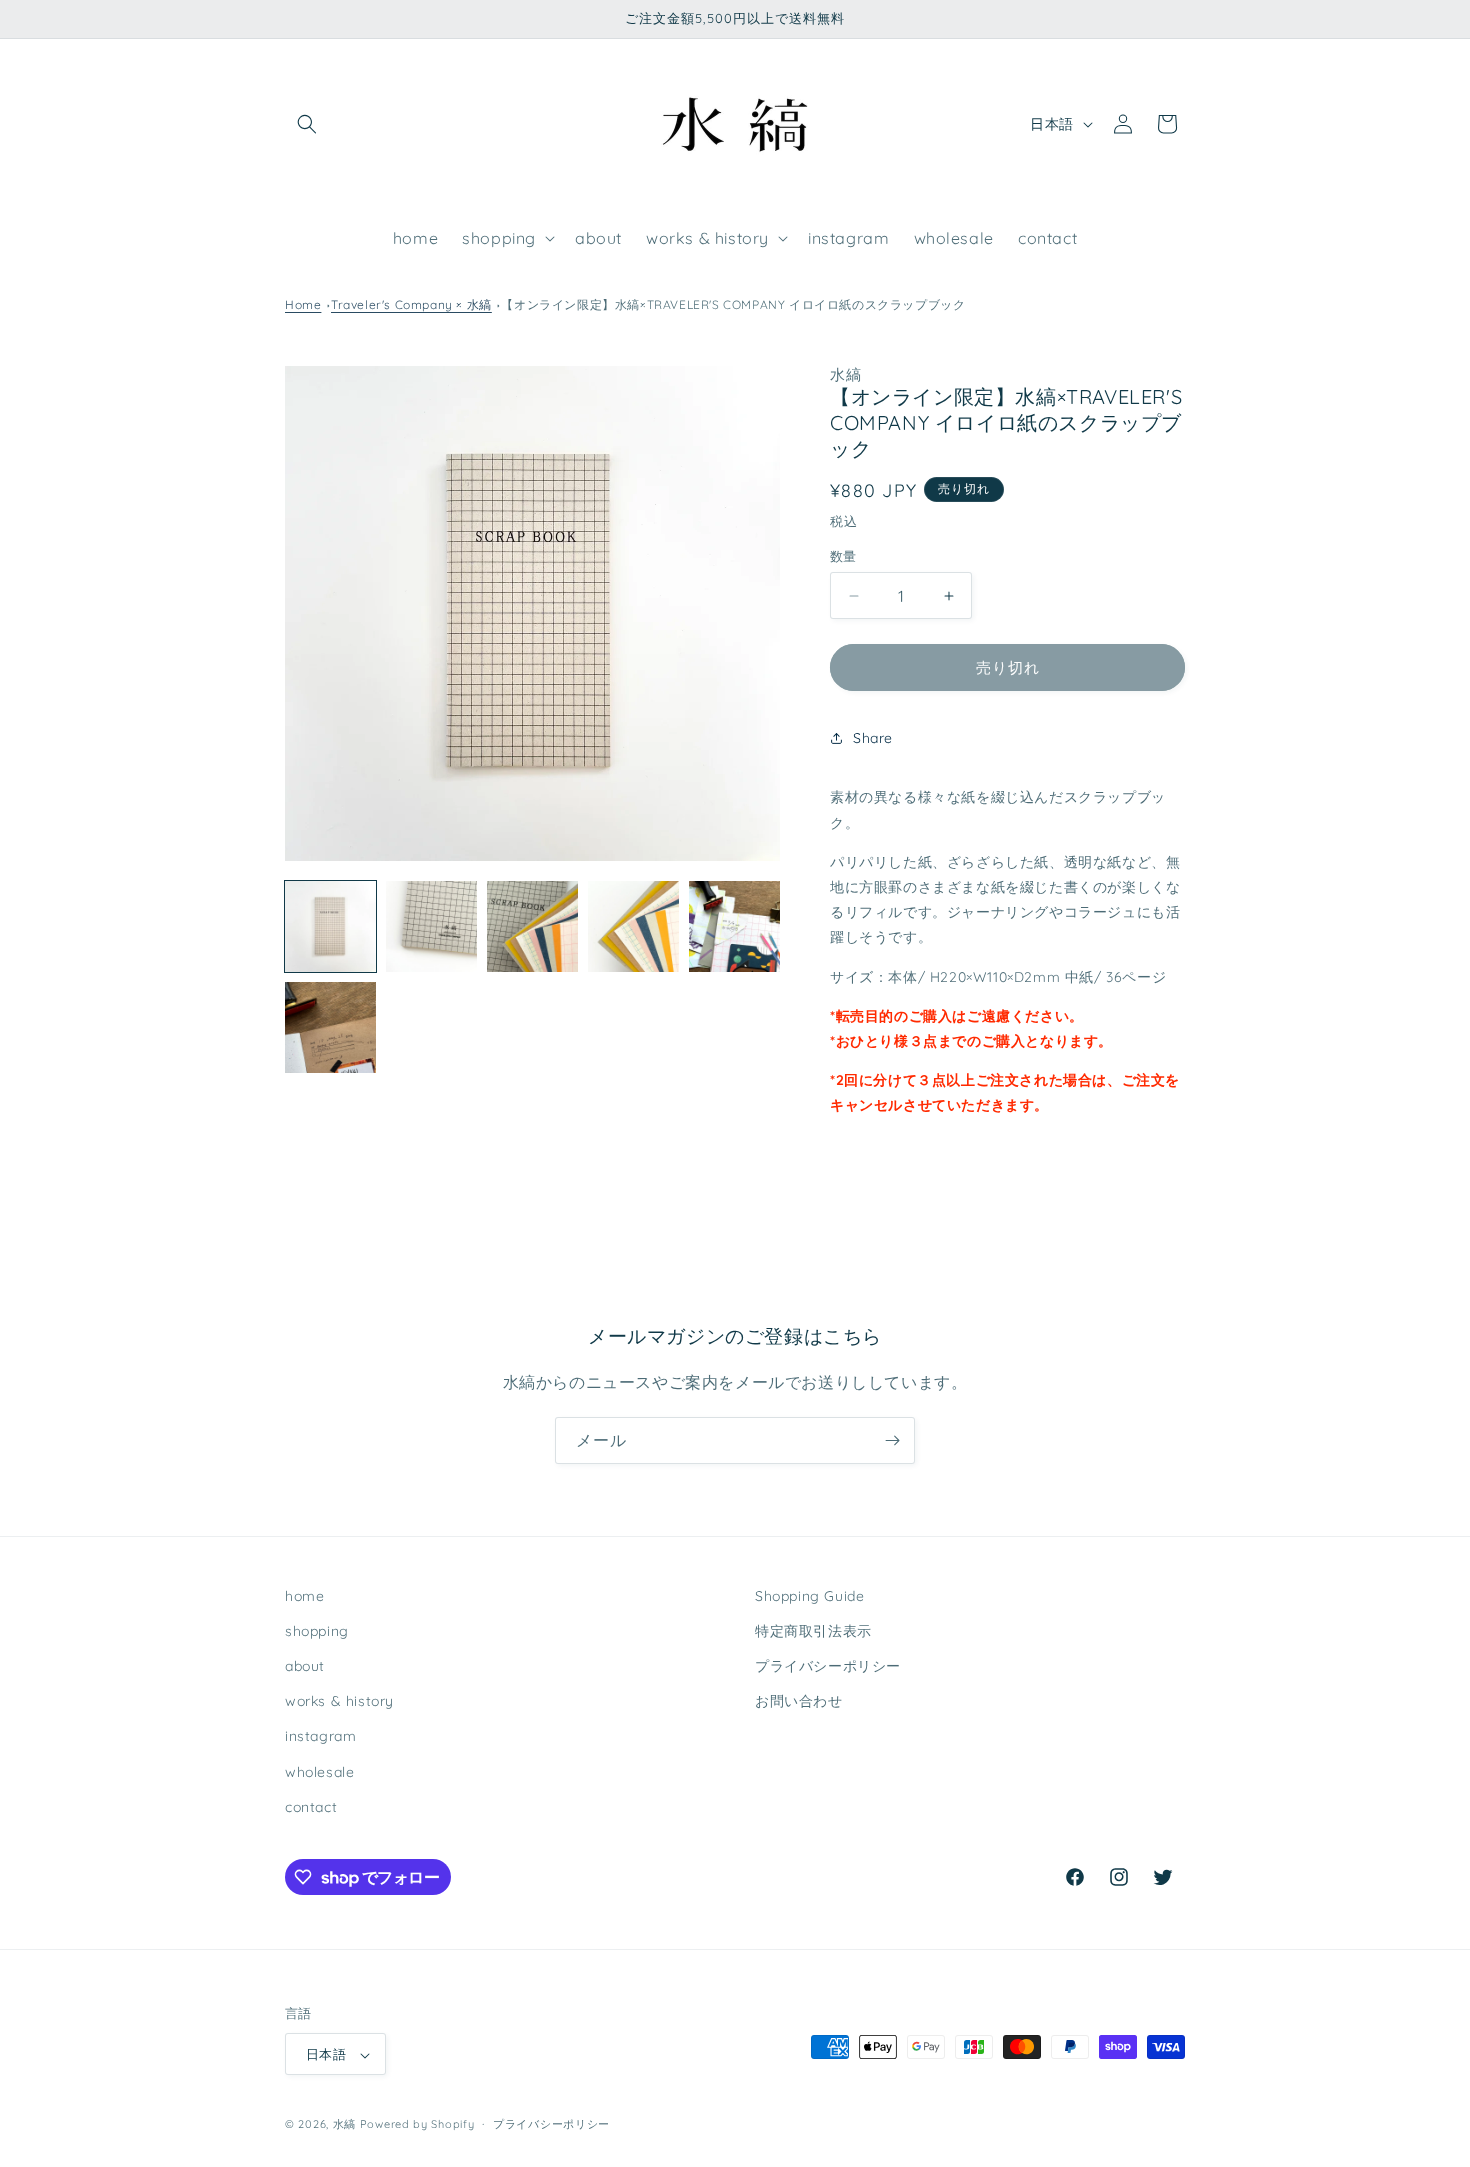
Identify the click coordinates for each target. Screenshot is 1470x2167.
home (304, 1596)
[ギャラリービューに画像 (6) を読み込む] (330, 1027)
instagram (320, 1737)
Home (303, 304)
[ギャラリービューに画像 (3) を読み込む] (532, 926)
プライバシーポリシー (828, 1666)
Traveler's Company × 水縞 (411, 304)
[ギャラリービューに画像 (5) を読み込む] (734, 926)
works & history (339, 1701)
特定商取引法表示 (813, 1631)
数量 (843, 556)
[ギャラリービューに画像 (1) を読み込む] (330, 926)
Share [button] (873, 738)
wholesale (319, 1772)
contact (311, 1807)
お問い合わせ (799, 1701)
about (305, 1666)
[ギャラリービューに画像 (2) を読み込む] (431, 926)
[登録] (892, 1440)
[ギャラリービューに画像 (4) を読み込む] (633, 926)
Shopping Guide (809, 1596)
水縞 (344, 2125)
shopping (317, 1631)
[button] (307, 124)
